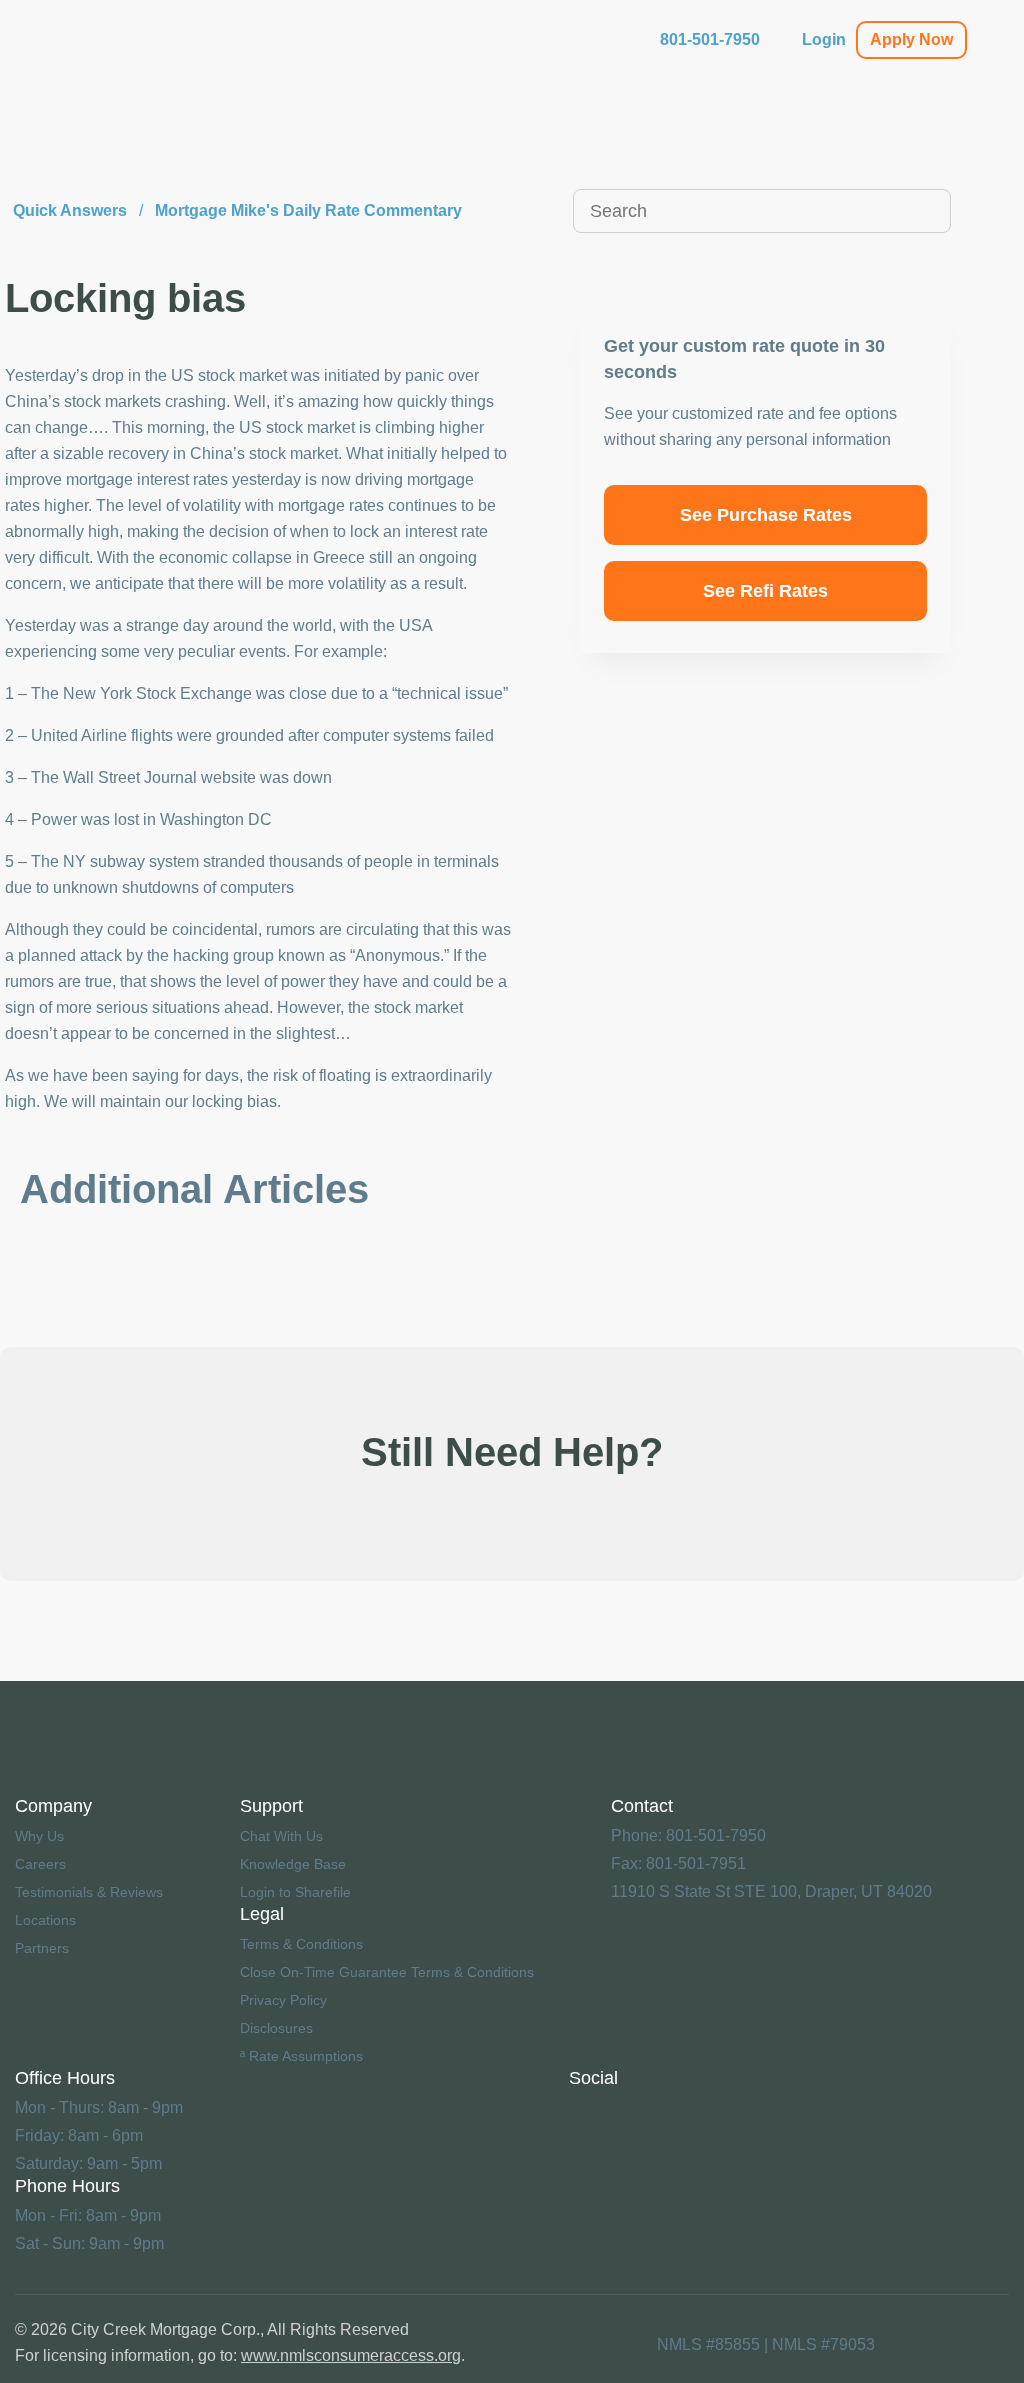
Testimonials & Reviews (89, 1892)
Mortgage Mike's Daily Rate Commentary (308, 210)
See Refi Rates (765, 591)
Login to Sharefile (295, 1892)
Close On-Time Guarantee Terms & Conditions (387, 1972)
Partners (42, 1948)
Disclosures (276, 2028)
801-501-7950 (710, 39)
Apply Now (911, 39)
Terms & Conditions (301, 1944)
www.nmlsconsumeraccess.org (351, 2355)
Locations (45, 1920)
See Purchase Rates (766, 515)
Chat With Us (281, 1836)
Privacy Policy (283, 2000)
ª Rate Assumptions (301, 2056)
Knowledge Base (293, 1864)
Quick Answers (70, 210)
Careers (40, 1864)
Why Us (39, 1836)
